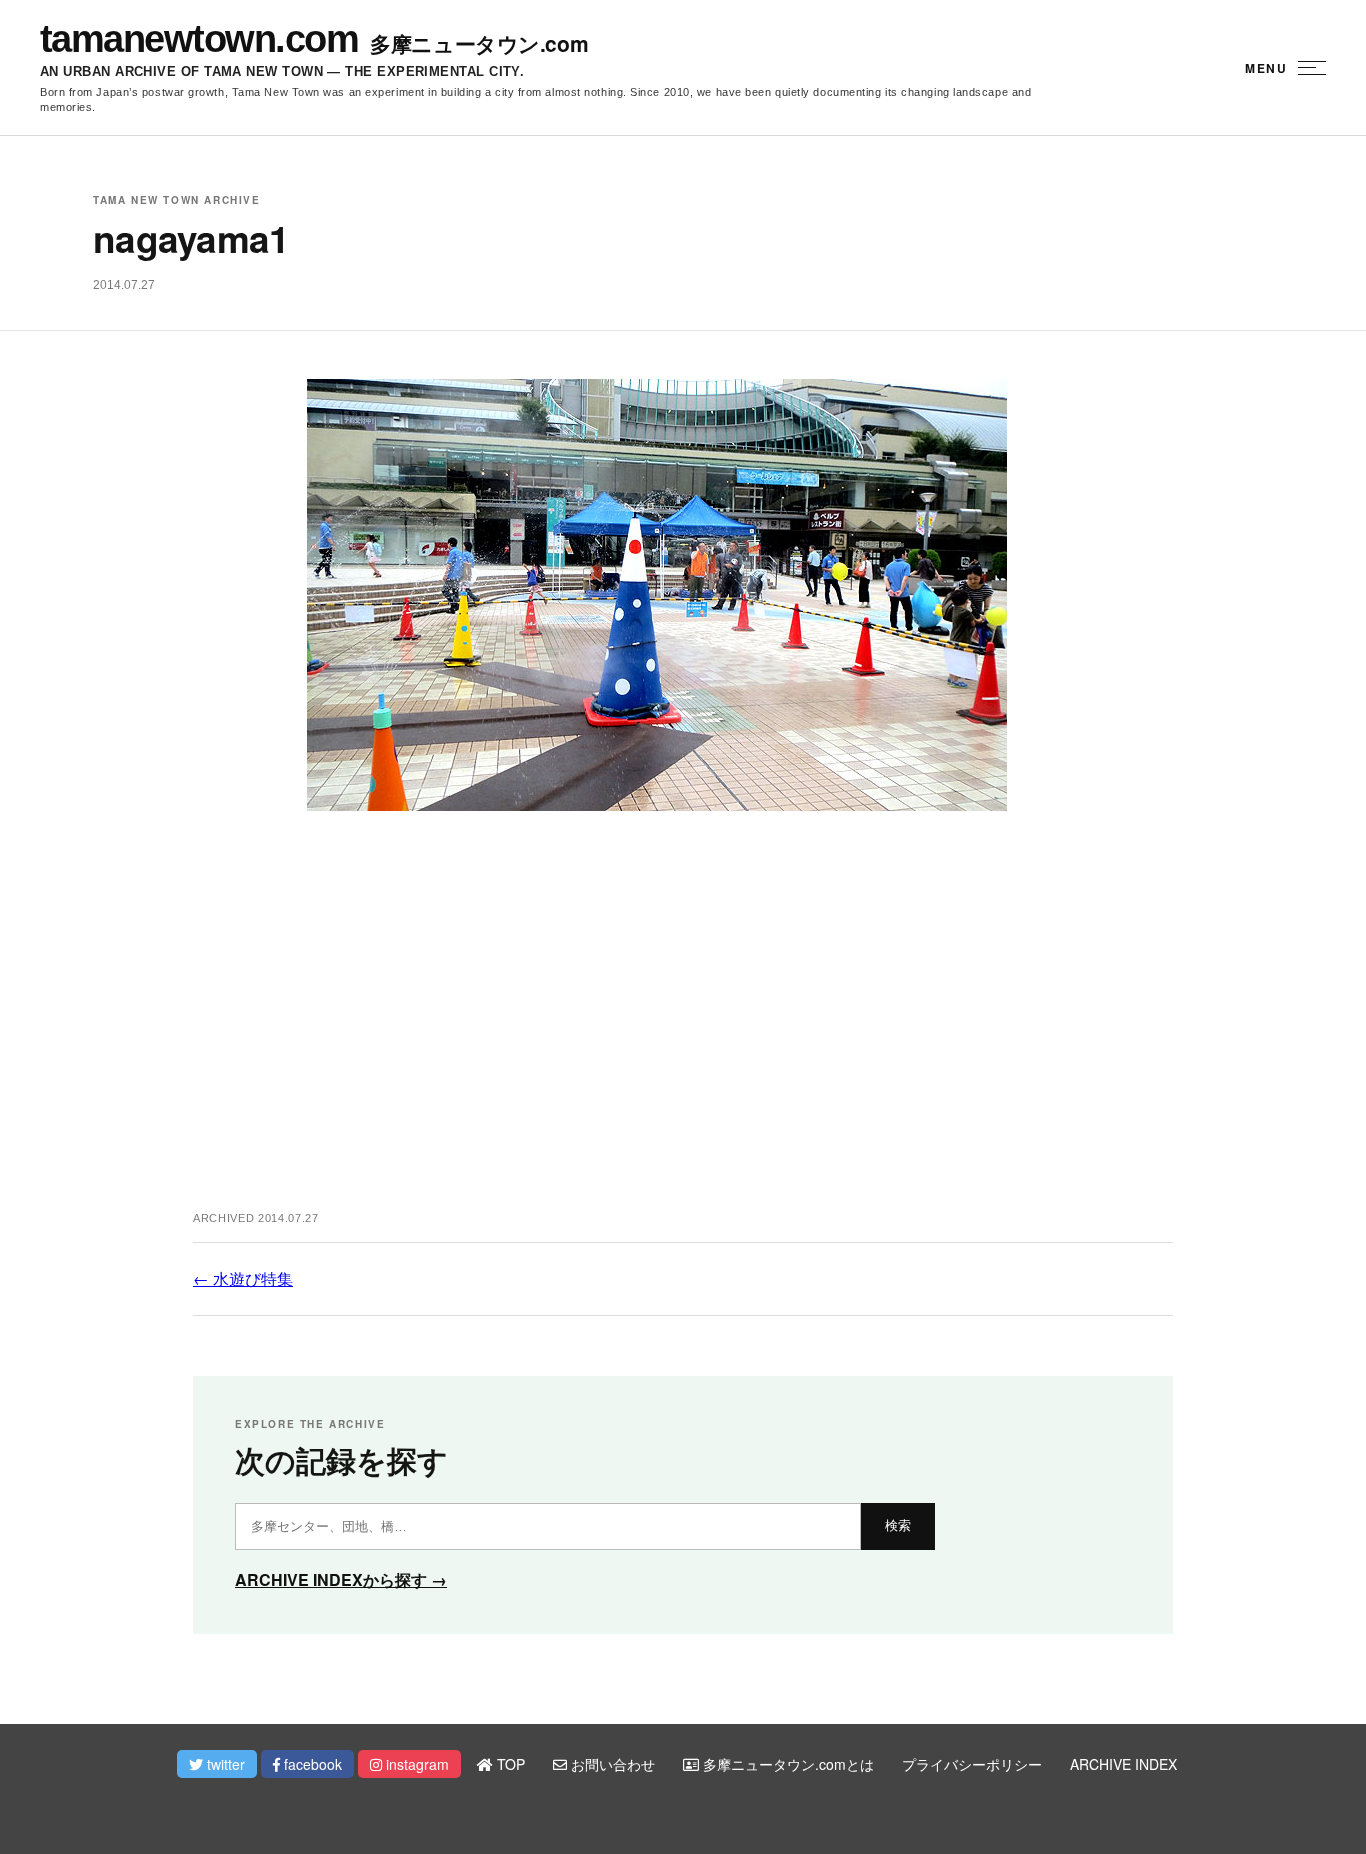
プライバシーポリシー (972, 1764)
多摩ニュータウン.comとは (786, 1764)
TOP (509, 1764)
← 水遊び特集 (243, 1278)
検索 (898, 1525)
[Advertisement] (683, 1032)
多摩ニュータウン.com (479, 43)
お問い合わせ (611, 1764)
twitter (224, 1764)
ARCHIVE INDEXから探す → (341, 1579)
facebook (311, 1764)
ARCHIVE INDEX (1123, 1764)
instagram (415, 1764)
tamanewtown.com (199, 39)
